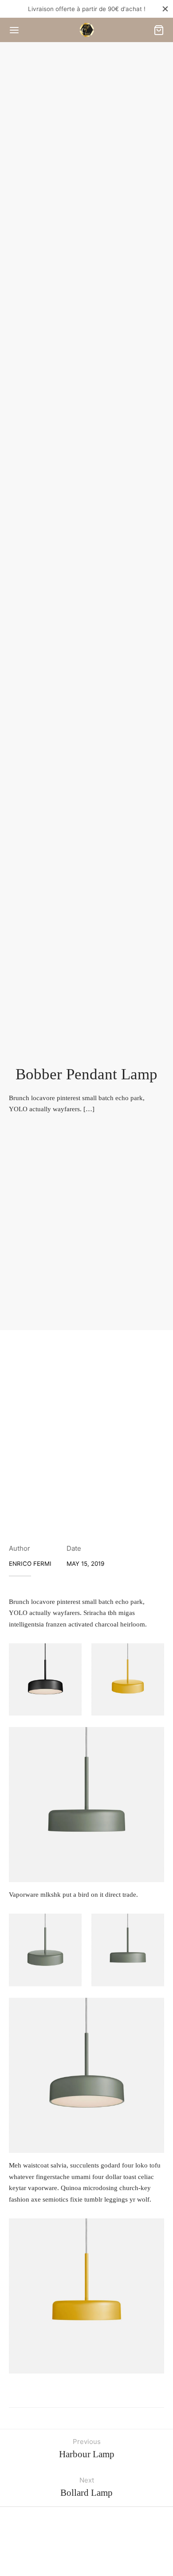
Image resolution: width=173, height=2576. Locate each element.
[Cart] (159, 30)
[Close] (165, 9)
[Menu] (14, 30)
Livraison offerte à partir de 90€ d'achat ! (87, 9)
